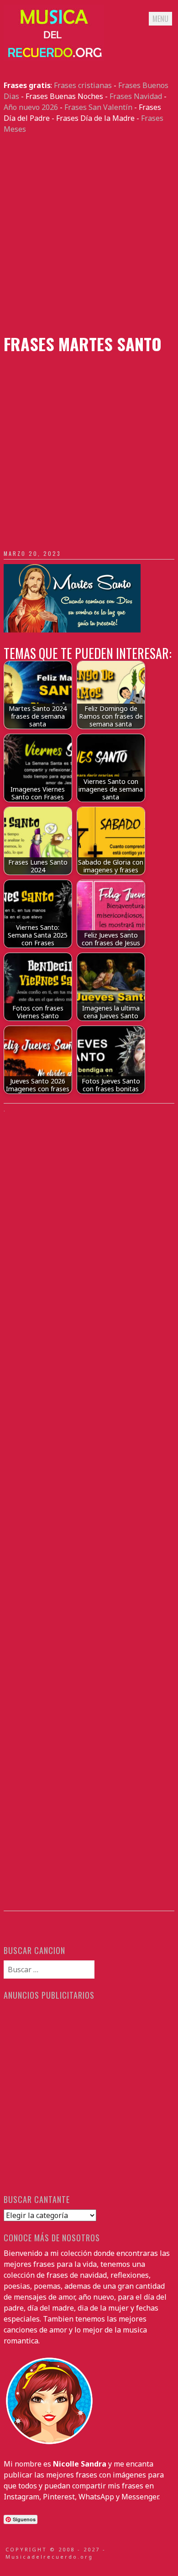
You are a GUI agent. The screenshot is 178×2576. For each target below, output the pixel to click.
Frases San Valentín (98, 107)
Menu (160, 19)
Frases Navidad (136, 96)
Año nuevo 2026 (31, 107)
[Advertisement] (89, 234)
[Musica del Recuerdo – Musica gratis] (54, 58)
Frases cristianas (83, 85)
